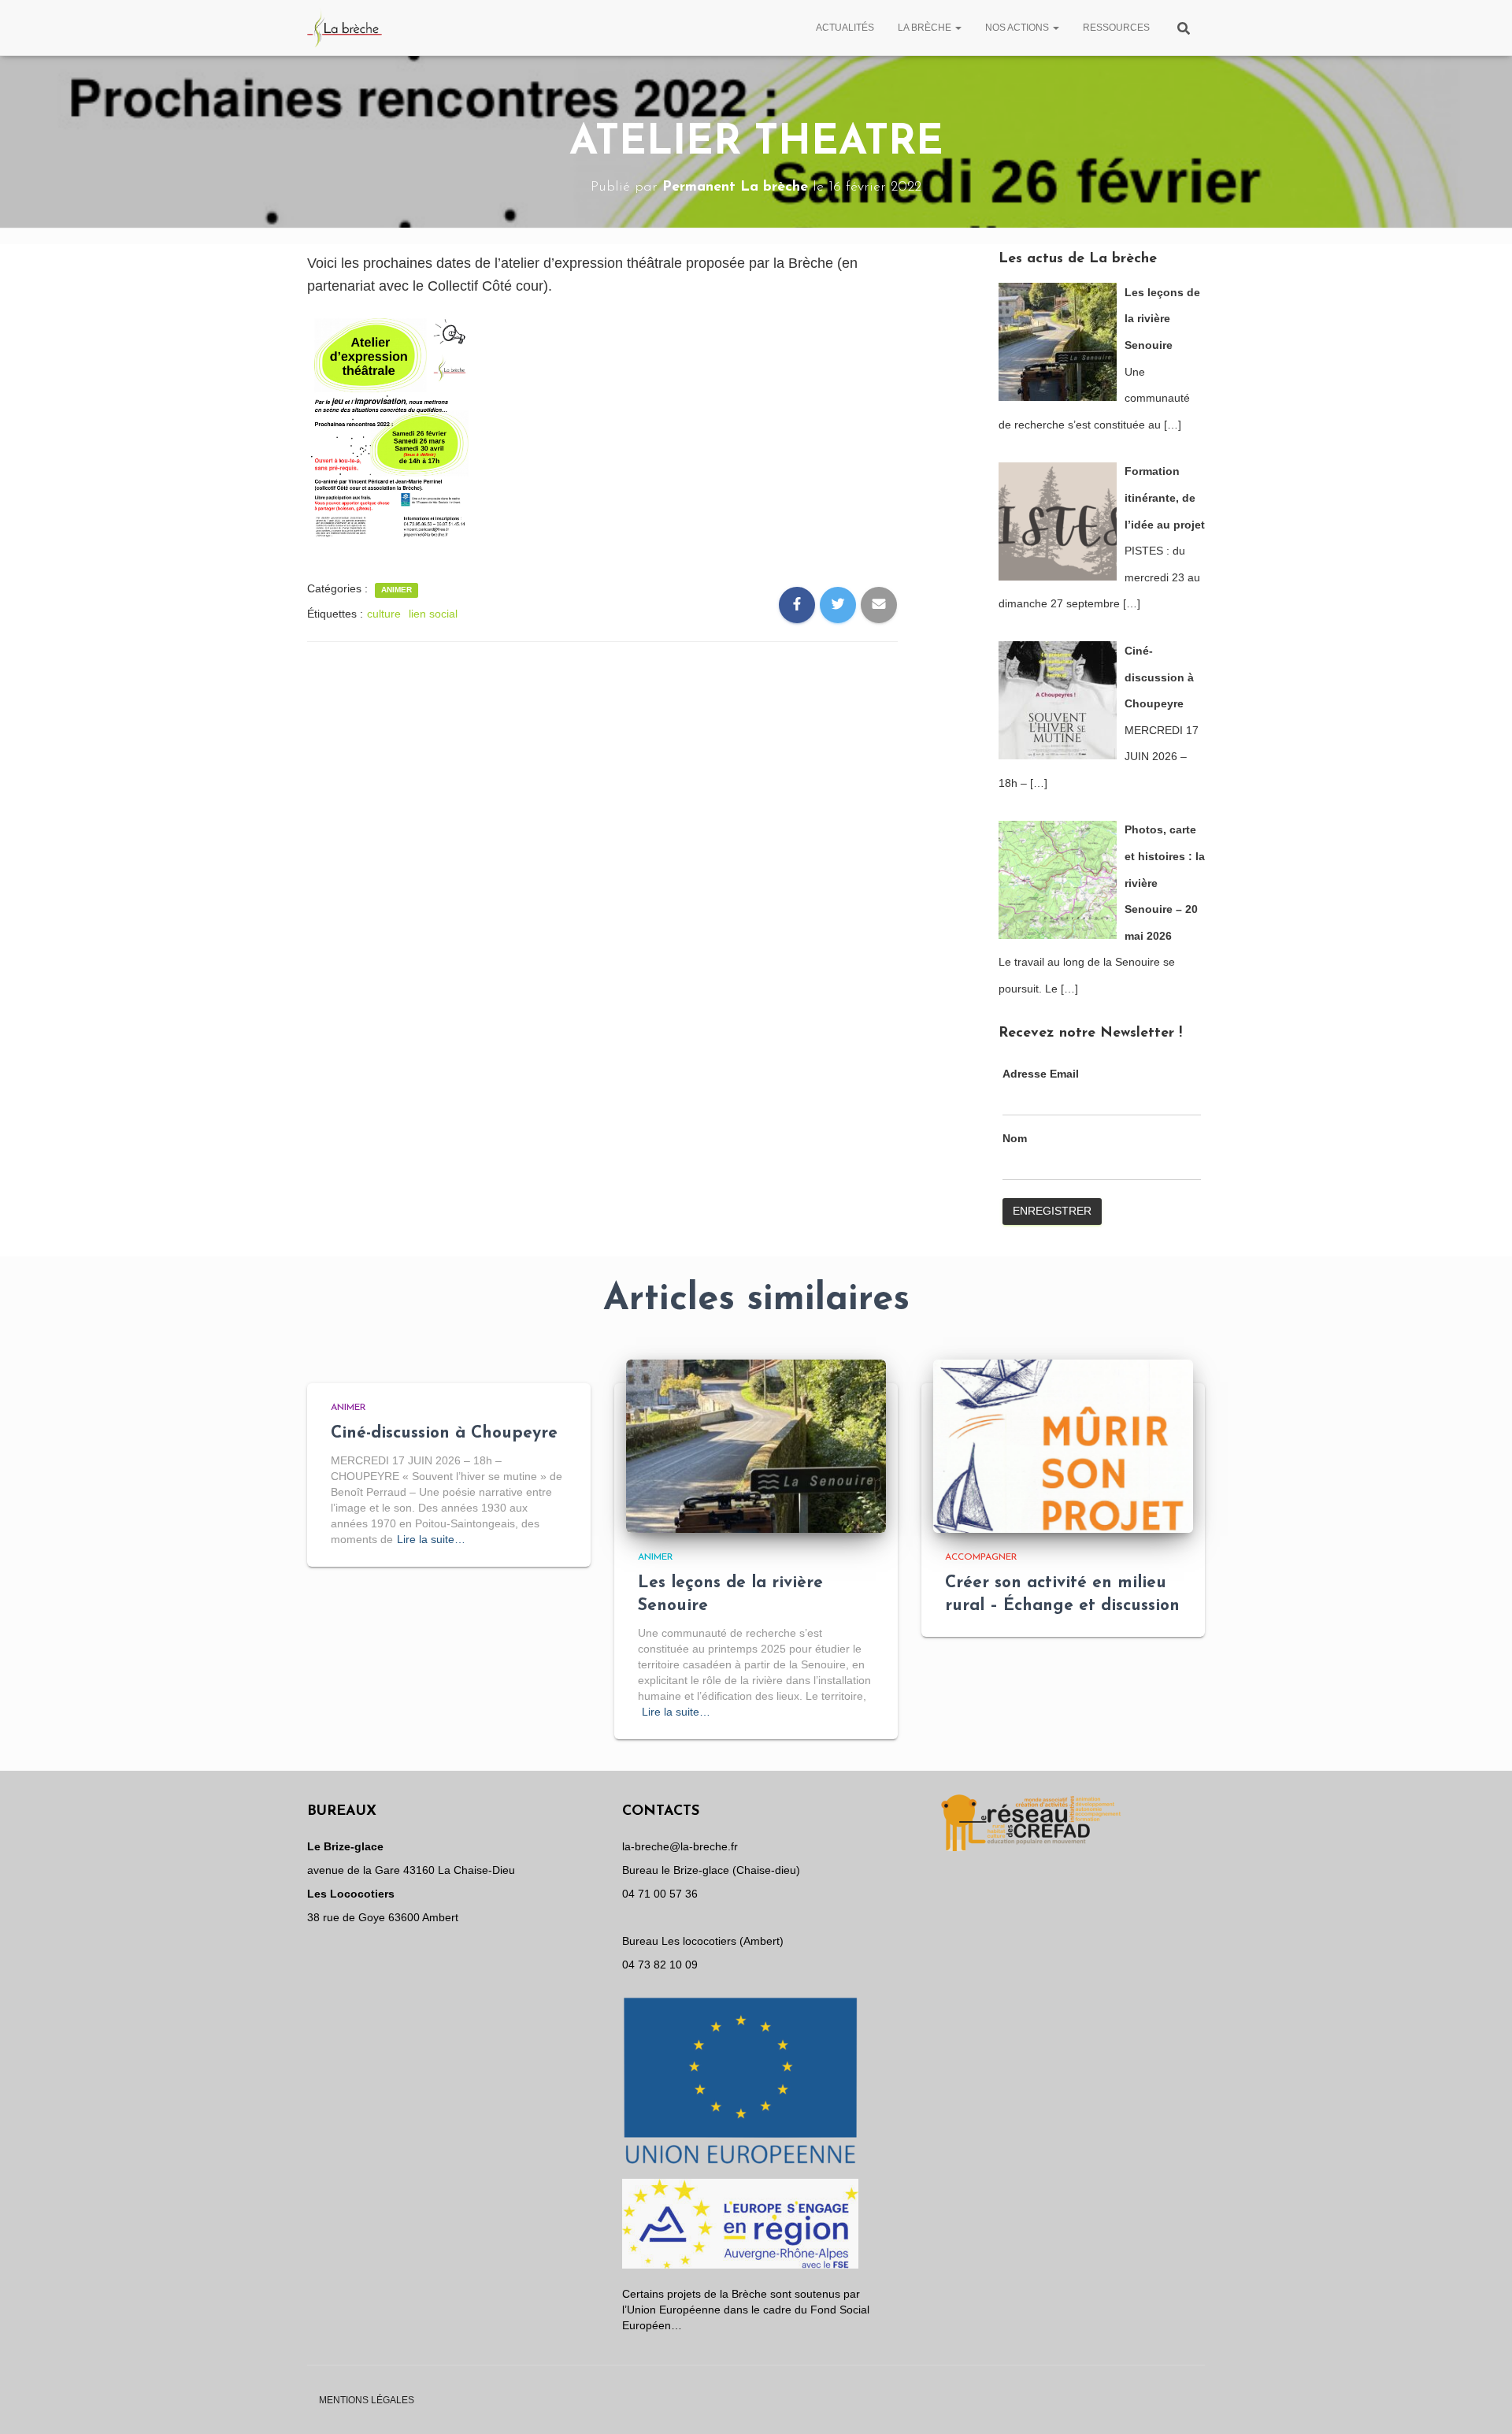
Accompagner (981, 1557)
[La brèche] (345, 28)
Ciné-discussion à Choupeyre (444, 1433)
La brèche (926, 28)
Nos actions (1018, 28)
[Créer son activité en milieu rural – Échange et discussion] (1063, 1445)
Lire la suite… (431, 1539)
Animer (397, 590)
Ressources (1116, 28)
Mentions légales (367, 2400)
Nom (1015, 1138)
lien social (433, 614)
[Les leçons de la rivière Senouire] (756, 1445)
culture (384, 614)
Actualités (845, 28)
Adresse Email (1041, 1074)
